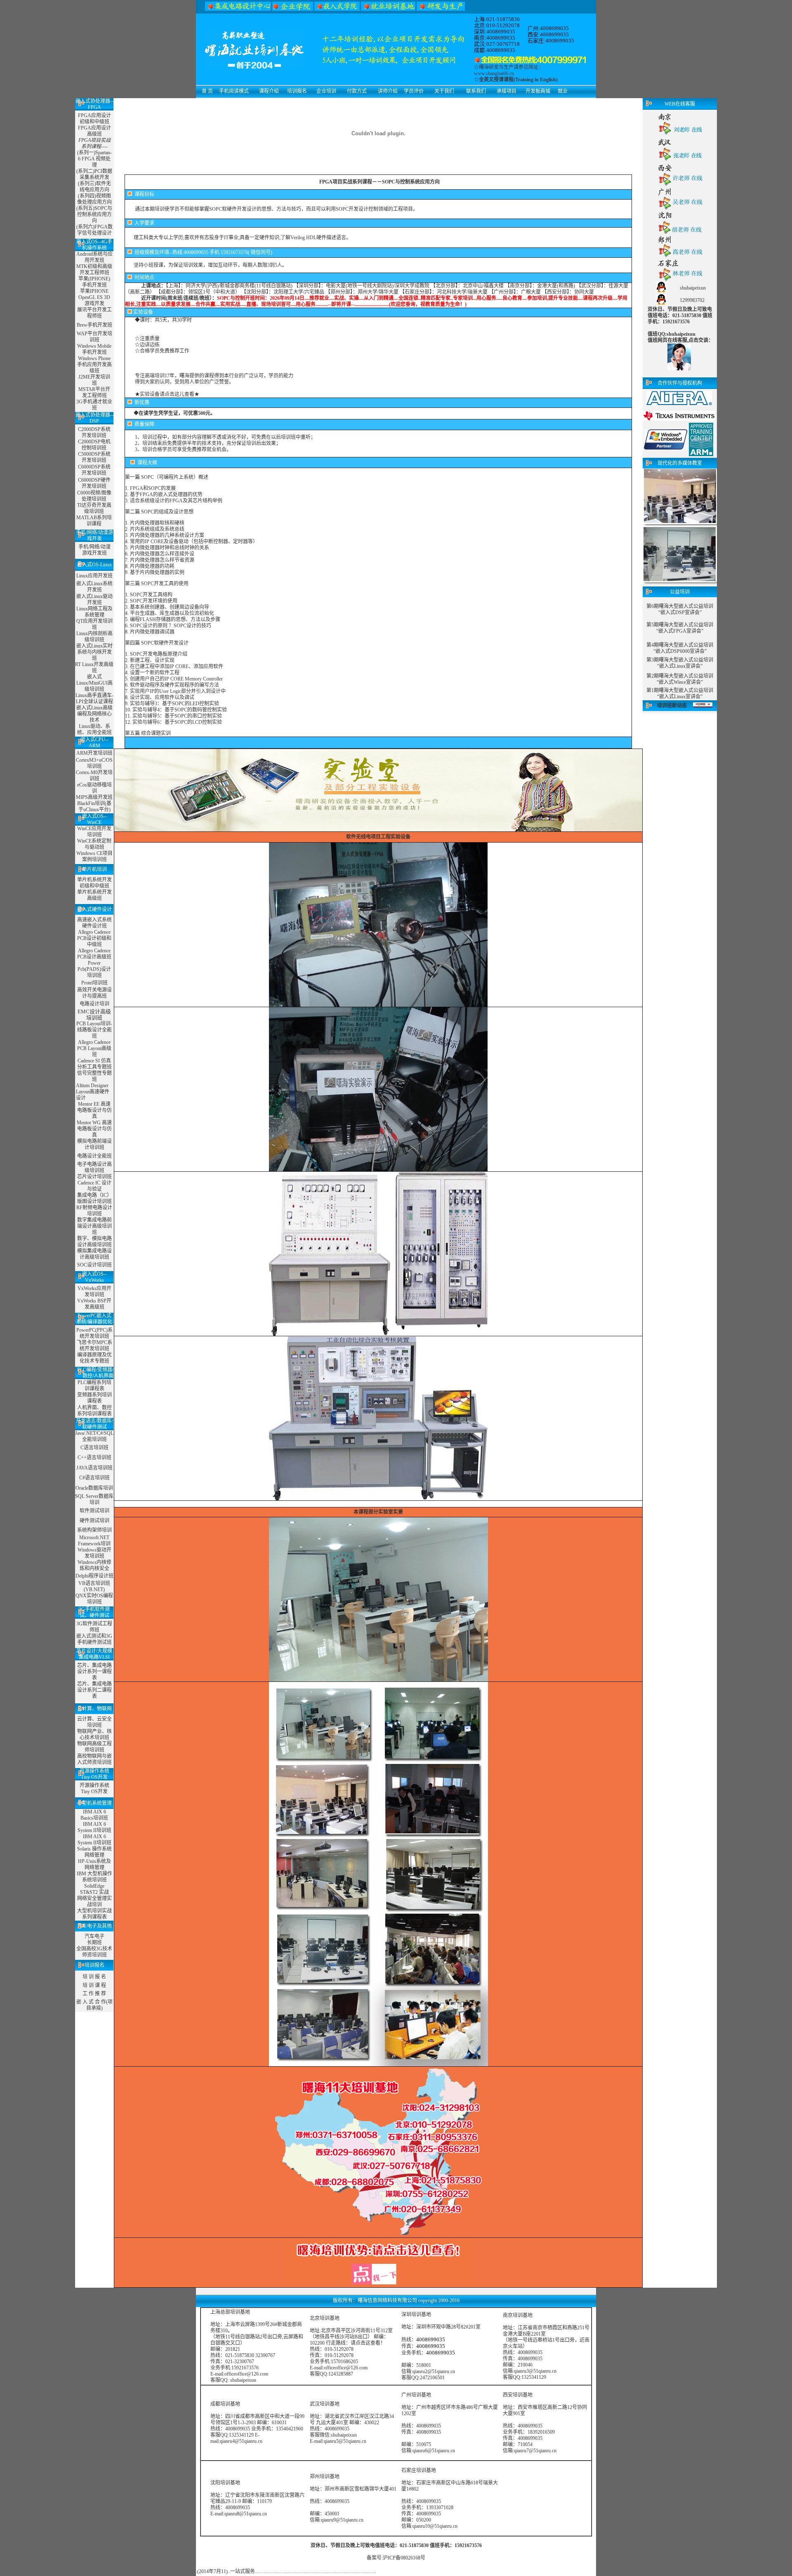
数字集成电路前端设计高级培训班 (94, 1226)
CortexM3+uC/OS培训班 (94, 763)
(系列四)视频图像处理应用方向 (94, 199)
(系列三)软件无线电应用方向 (94, 187)
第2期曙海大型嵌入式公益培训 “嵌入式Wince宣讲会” (680, 679)
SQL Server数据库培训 (94, 1499)
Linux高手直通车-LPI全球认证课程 (94, 698)
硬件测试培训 (94, 1521)
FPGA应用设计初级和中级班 (94, 119)
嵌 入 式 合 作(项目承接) (94, 2005)
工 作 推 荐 (94, 1994)
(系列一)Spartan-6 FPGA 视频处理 (94, 159)
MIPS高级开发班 (94, 797)
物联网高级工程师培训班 (94, 1747)
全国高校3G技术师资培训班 (94, 1952)
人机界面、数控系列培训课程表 (94, 1411)
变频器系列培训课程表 (94, 1398)
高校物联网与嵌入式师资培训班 (94, 1759)
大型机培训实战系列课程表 (94, 1914)
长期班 (94, 1943)
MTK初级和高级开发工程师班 (94, 270)
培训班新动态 (672, 706)
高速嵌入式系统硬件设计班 (94, 923)
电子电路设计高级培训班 (94, 1167)
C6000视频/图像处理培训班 (94, 496)
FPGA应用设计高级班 (94, 131)
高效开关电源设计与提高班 (94, 993)
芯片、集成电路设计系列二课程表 (94, 1690)
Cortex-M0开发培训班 (94, 776)
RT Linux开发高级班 (94, 668)
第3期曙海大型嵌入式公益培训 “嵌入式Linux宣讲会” (680, 663)
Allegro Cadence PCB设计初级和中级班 (94, 938)
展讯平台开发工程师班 (94, 313)
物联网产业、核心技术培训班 (94, 1734)
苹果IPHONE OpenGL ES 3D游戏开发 (94, 297)
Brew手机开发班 (94, 325)
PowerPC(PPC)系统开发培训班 (94, 1333)
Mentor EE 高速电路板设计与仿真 (94, 1110)
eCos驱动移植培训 (94, 788)
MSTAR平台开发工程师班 (94, 392)
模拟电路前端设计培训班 (94, 1144)
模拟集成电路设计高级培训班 (94, 1254)
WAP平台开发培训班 (94, 337)
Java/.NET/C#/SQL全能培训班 (94, 1436)
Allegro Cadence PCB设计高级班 (94, 954)
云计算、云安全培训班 (94, 1722)
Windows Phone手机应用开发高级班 (94, 365)
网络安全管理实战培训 (94, 1901)
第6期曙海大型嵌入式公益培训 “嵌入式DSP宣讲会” (680, 609)
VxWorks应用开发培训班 (94, 1292)
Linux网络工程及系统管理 (94, 612)
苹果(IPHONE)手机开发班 (94, 282)
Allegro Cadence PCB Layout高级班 (94, 1048)
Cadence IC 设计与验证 (94, 1186)
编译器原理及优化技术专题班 (94, 1358)
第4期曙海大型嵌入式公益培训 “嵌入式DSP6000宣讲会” (680, 648)
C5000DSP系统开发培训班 (94, 457)
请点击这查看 (365, 2343)
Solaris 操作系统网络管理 (94, 1852)
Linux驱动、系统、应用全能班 (94, 729)
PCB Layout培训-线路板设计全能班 (94, 1030)
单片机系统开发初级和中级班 (94, 883)
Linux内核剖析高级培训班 (94, 637)
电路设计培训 (94, 1004)
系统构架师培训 (94, 1530)
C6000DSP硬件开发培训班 (94, 483)
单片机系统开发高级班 (94, 895)
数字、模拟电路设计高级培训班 (94, 1242)
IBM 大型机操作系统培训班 (94, 1877)
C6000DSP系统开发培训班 (94, 470)
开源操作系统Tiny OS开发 (94, 1788)
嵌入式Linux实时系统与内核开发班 (94, 652)
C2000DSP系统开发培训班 (94, 432)
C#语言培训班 (94, 1478)
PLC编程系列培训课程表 (94, 1386)
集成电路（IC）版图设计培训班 (94, 1198)
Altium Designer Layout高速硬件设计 (93, 1092)
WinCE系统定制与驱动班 (94, 844)
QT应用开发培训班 (94, 624)
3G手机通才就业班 (94, 405)
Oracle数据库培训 (94, 1488)
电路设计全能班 (94, 1156)
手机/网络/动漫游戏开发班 (94, 550)
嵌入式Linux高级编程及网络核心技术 (94, 714)
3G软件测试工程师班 (94, 1627)
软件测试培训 (94, 1511)
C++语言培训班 (94, 1458)
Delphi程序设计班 (94, 1576)
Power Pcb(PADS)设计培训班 (94, 969)
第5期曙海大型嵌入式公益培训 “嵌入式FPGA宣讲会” (680, 628)
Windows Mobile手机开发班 (94, 349)
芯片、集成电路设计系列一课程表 (94, 1672)
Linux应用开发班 (94, 576)
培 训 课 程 (94, 1985)
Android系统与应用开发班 (94, 257)
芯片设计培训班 (94, 1177)
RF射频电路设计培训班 (94, 1211)
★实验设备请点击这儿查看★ (167, 394)
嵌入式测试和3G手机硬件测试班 (94, 1639)
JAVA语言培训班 (94, 1468)
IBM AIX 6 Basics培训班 (94, 1815)
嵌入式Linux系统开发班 (94, 587)
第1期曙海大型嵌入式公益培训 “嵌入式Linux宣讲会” (680, 693)
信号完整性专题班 (94, 1076)
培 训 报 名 (94, 1977)
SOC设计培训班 (94, 1265)
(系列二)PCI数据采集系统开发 (94, 174)
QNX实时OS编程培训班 (94, 1599)
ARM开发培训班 (94, 753)
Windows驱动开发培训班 (94, 1553)
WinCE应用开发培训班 (94, 832)
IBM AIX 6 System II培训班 (94, 1827)
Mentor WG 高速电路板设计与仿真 (94, 1129)
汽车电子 (94, 1936)
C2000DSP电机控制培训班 (94, 445)
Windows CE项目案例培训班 (94, 856)
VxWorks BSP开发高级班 (94, 1304)
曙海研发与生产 (496, 67)
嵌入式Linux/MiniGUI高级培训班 (94, 683)
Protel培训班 (94, 983)
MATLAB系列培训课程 (94, 521)
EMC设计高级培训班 (94, 1015)
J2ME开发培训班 (94, 380)
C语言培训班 (94, 1448)
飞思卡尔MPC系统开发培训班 (94, 1346)
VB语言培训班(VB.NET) (94, 1586)
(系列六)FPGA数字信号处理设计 (94, 230)
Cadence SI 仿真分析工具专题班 (94, 1064)
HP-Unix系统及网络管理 (94, 1864)
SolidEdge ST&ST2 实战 (94, 1889)
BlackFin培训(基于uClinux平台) (94, 806)
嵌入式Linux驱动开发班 (94, 599)
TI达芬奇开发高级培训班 (94, 508)
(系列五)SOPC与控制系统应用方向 (94, 214)
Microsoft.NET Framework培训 (94, 1541)
